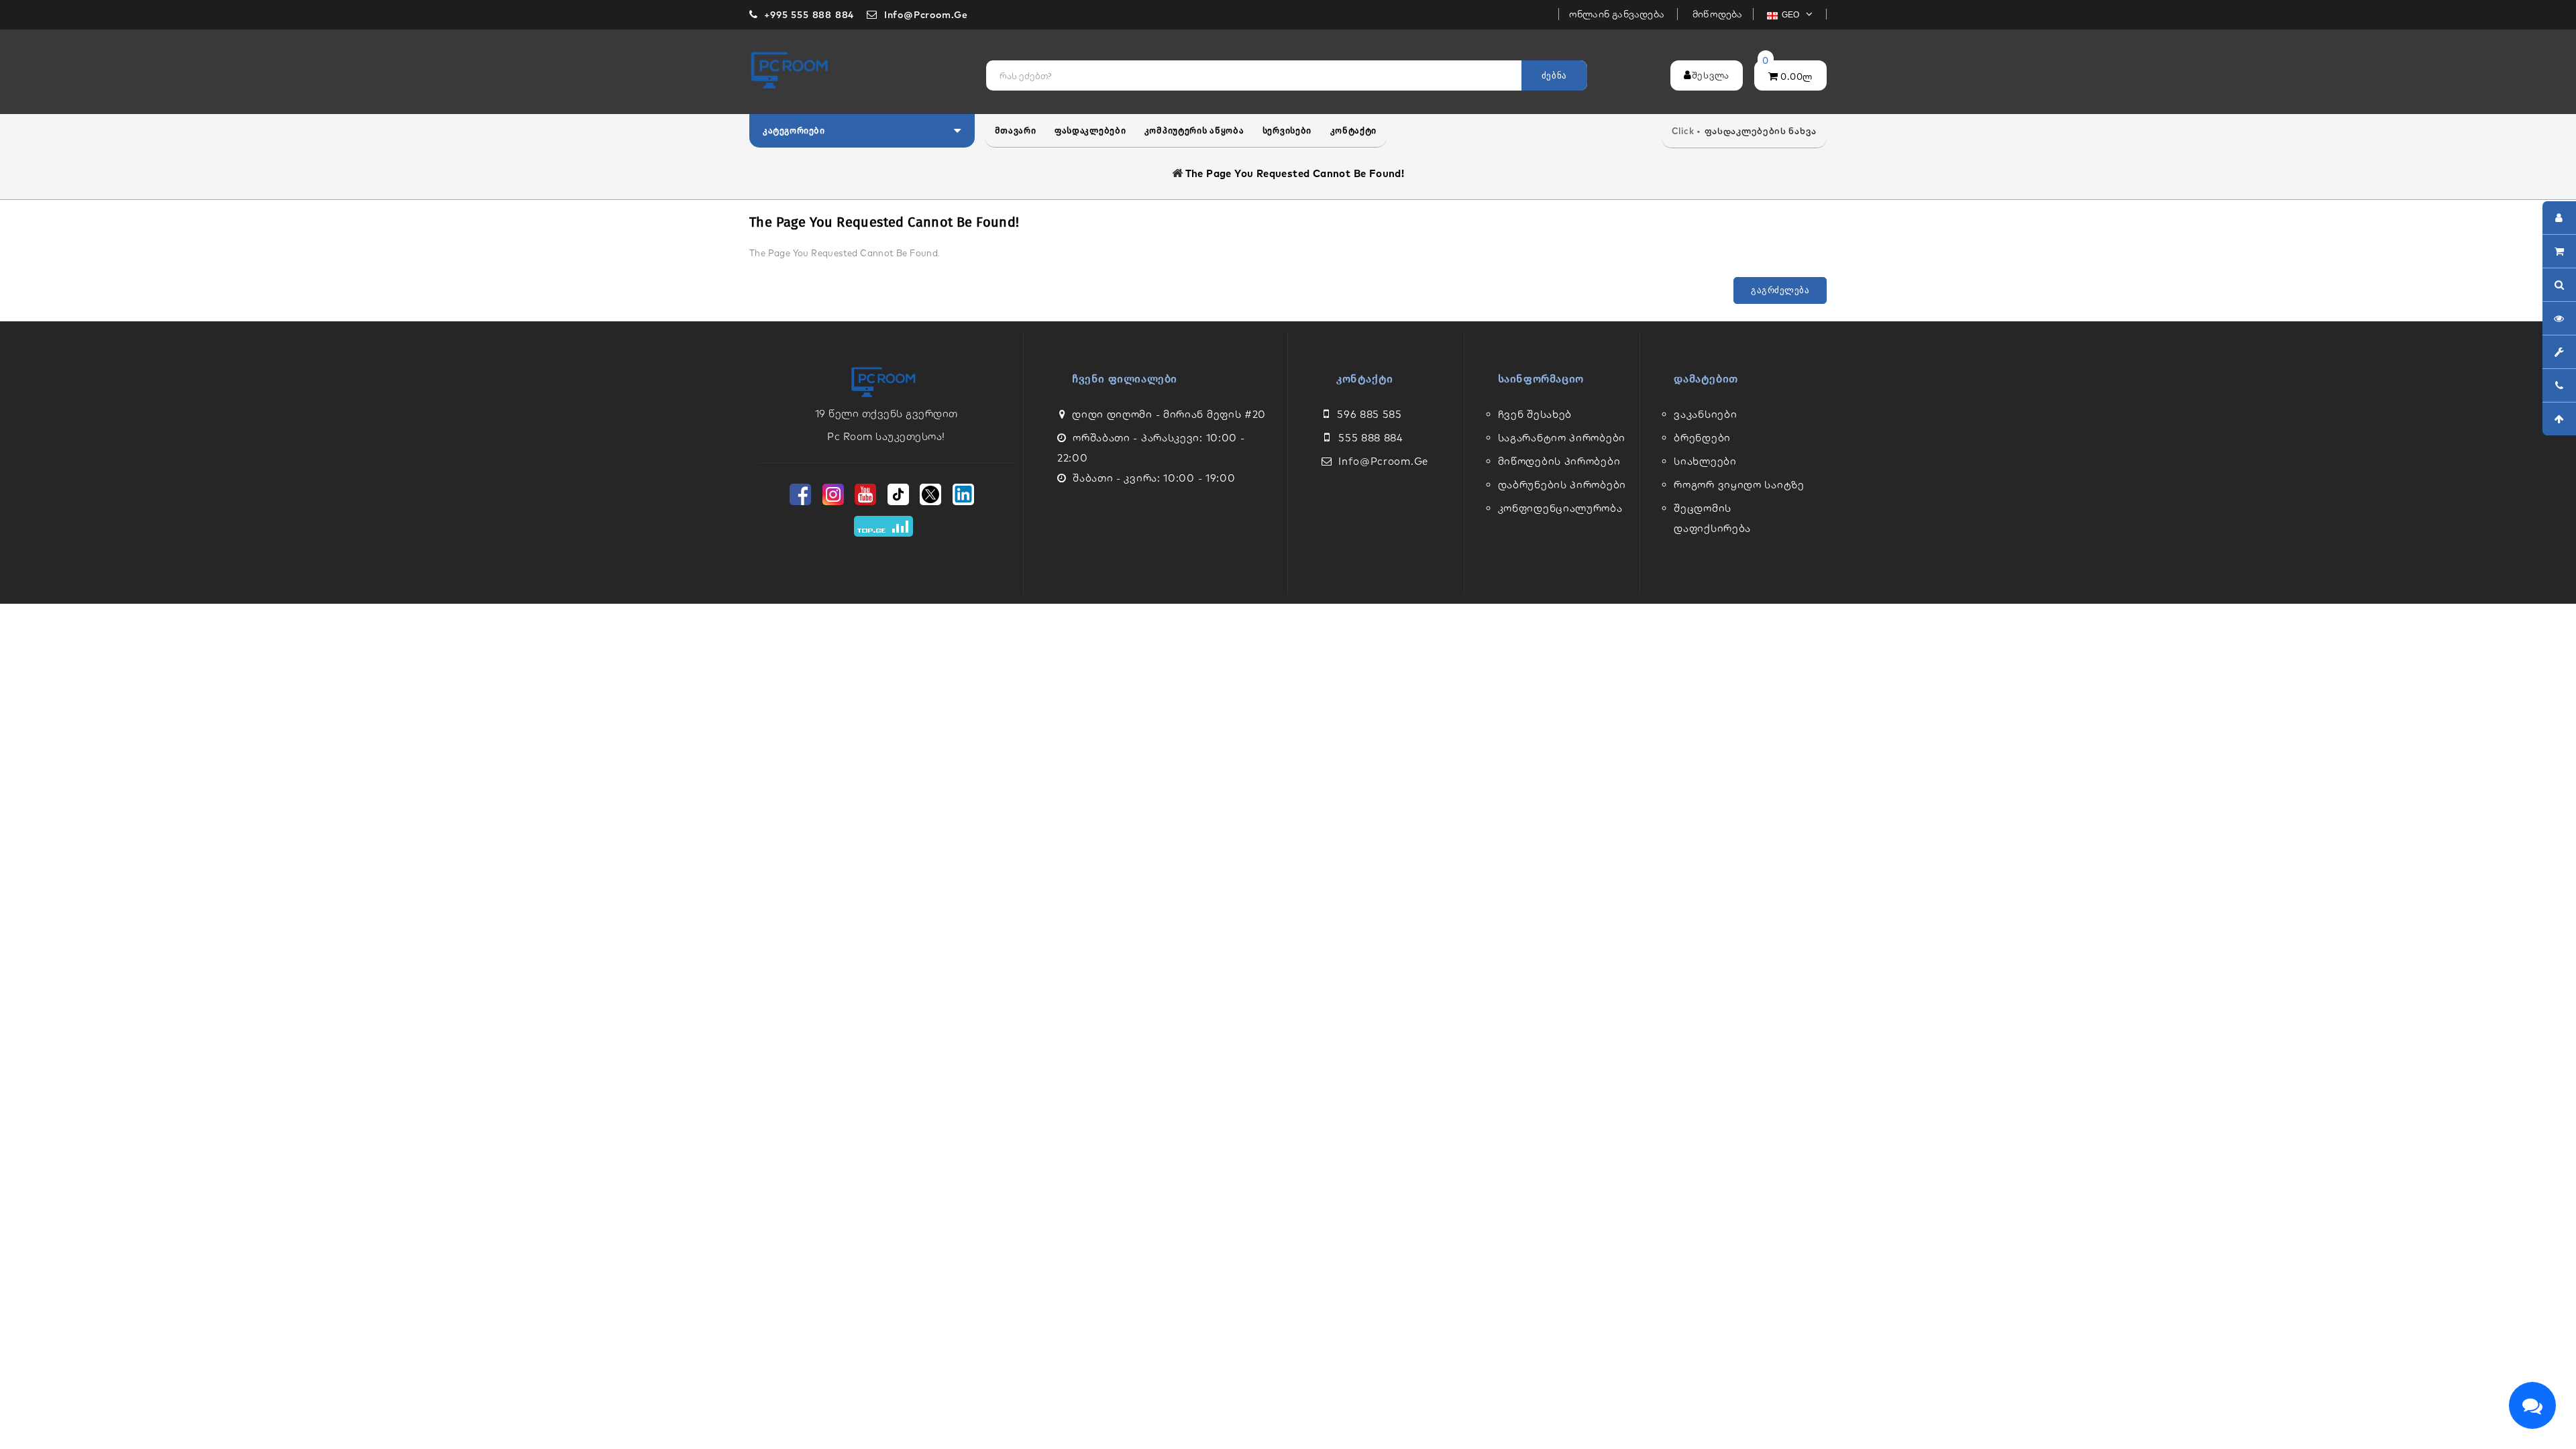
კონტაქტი (1354, 130)
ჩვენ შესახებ (1535, 414)
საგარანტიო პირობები (1562, 438)
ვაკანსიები (1705, 414)
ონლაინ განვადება (1618, 14)
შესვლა (1711, 75)
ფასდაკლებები (1090, 130)
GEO (1792, 15)
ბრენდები (1702, 438)
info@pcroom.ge (1383, 461)
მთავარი (1016, 130)
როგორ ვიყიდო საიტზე (1739, 485)
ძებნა (1554, 75)
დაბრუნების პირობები (1562, 485)
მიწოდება (1718, 14)
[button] (862, 131)
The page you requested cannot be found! (1295, 173)
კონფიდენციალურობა (1560, 508)
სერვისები (1287, 130)
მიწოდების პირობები (1559, 461)
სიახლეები (1705, 461)
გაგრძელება (1780, 290)
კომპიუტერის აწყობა (1194, 130)
